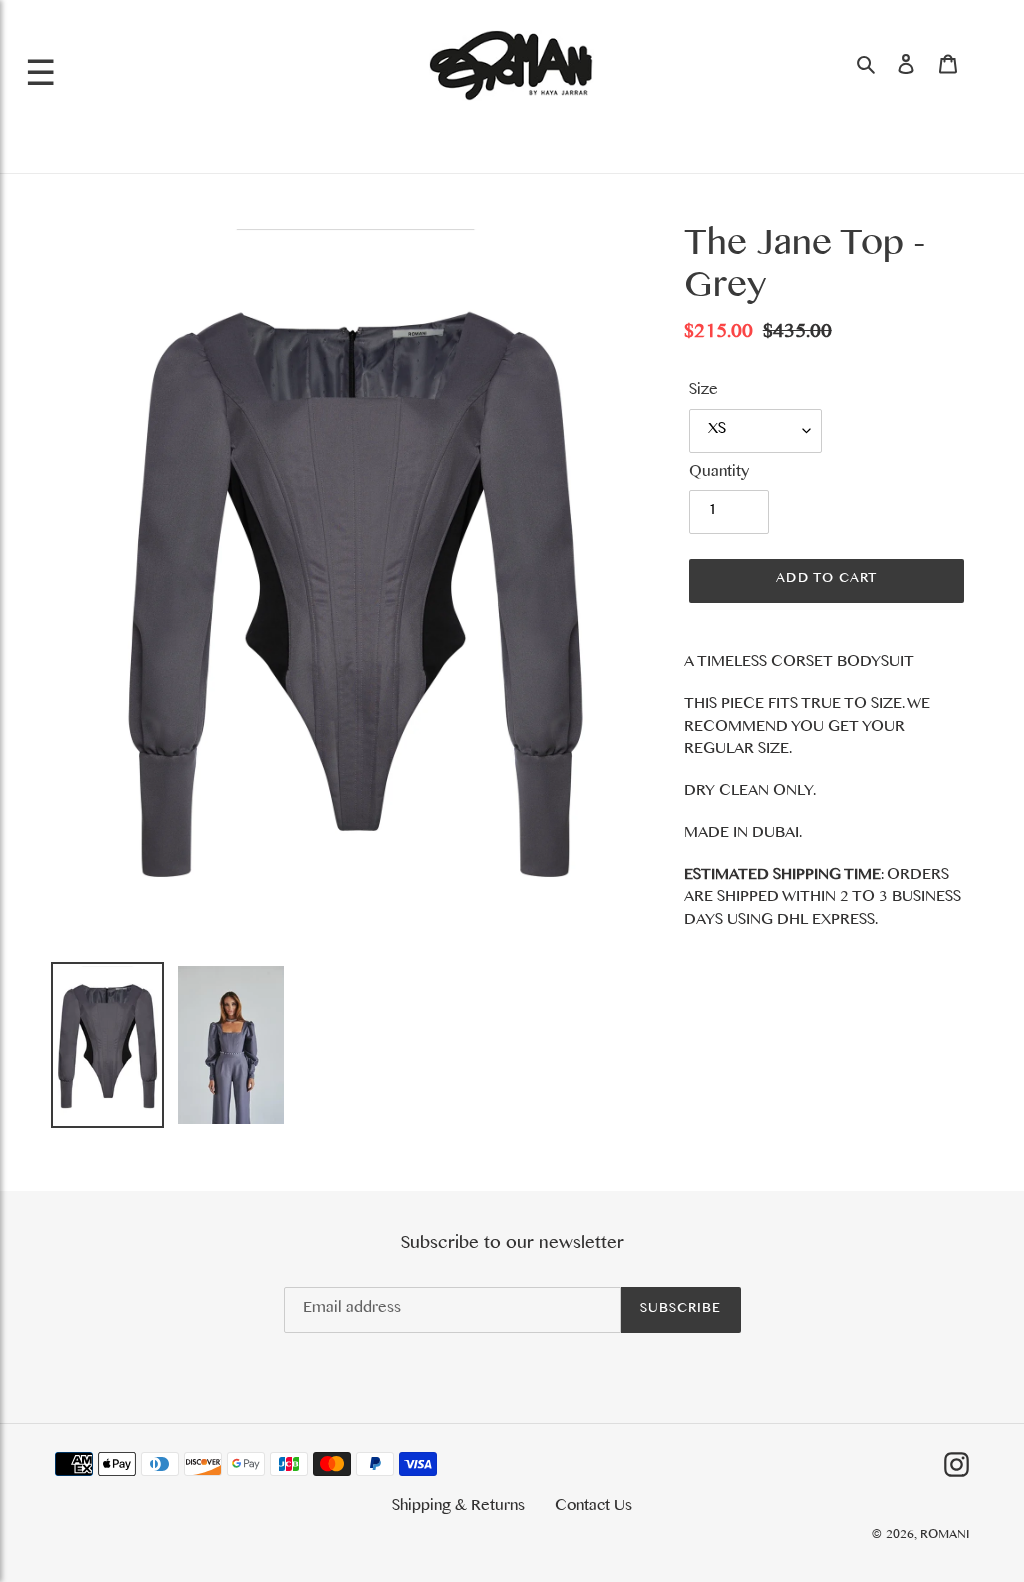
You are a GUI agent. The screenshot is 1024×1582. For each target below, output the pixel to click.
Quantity (719, 474)
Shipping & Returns (458, 1508)
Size (703, 392)
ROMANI (944, 1536)
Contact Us (593, 1508)
